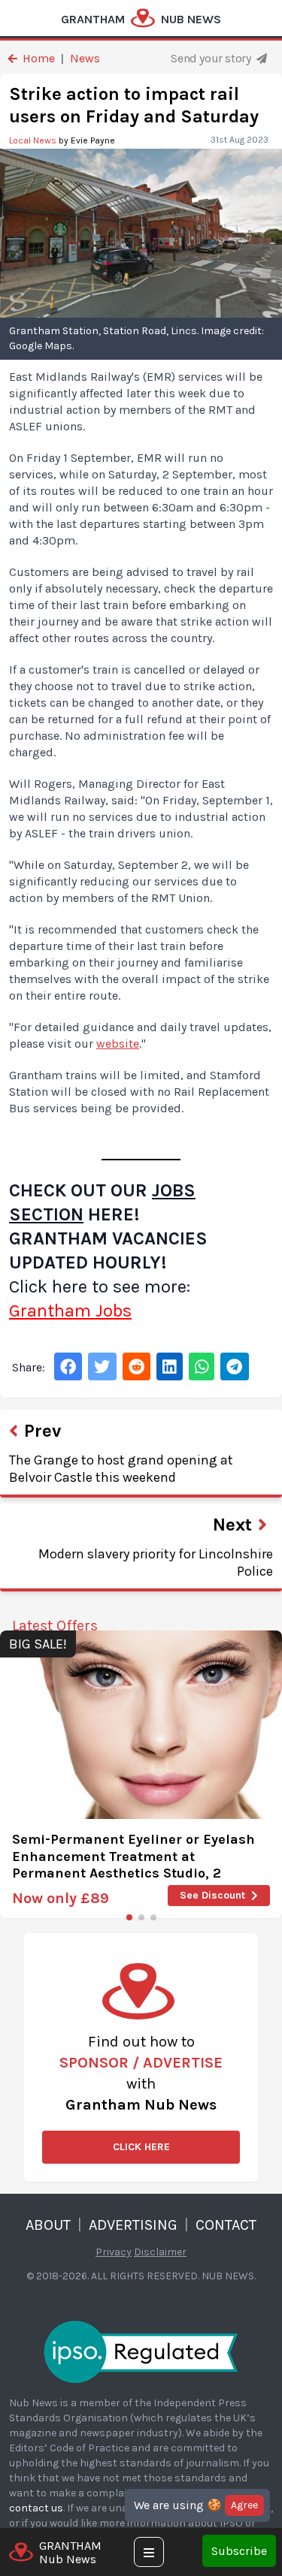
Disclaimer (160, 2252)
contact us (36, 2508)
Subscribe (239, 2551)
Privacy (114, 2252)
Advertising (133, 2225)
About (48, 2225)
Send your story (212, 58)
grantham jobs (70, 1311)
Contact (226, 2225)
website (118, 1044)
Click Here (141, 2147)
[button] (129, 1917)
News (85, 58)
